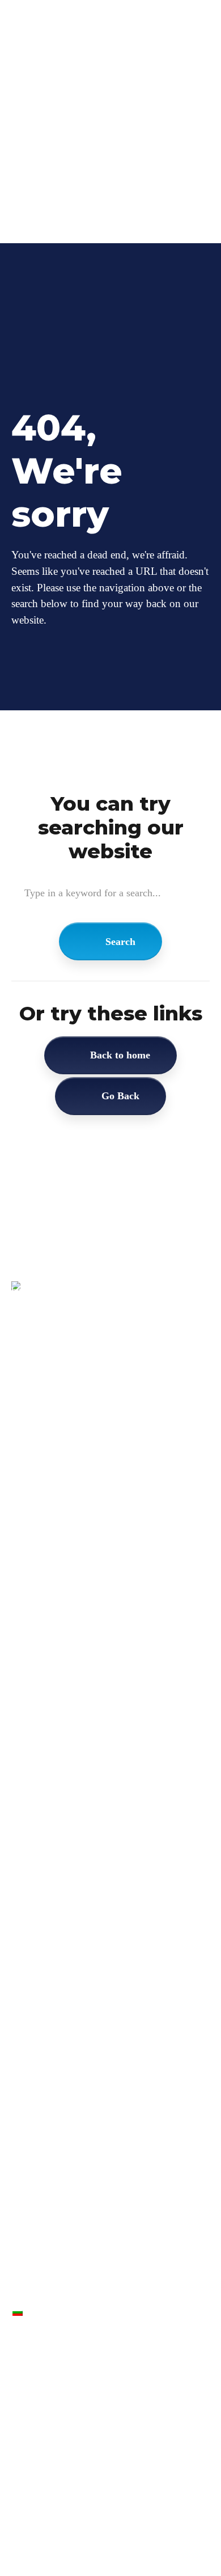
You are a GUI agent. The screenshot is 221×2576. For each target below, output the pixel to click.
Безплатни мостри (60, 160)
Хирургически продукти (53, 2431)
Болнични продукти (46, 2450)
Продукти (44, 119)
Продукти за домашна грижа (61, 2470)
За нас (37, 132)
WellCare (42, 105)
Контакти (43, 146)
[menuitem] (117, 173)
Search (120, 942)
